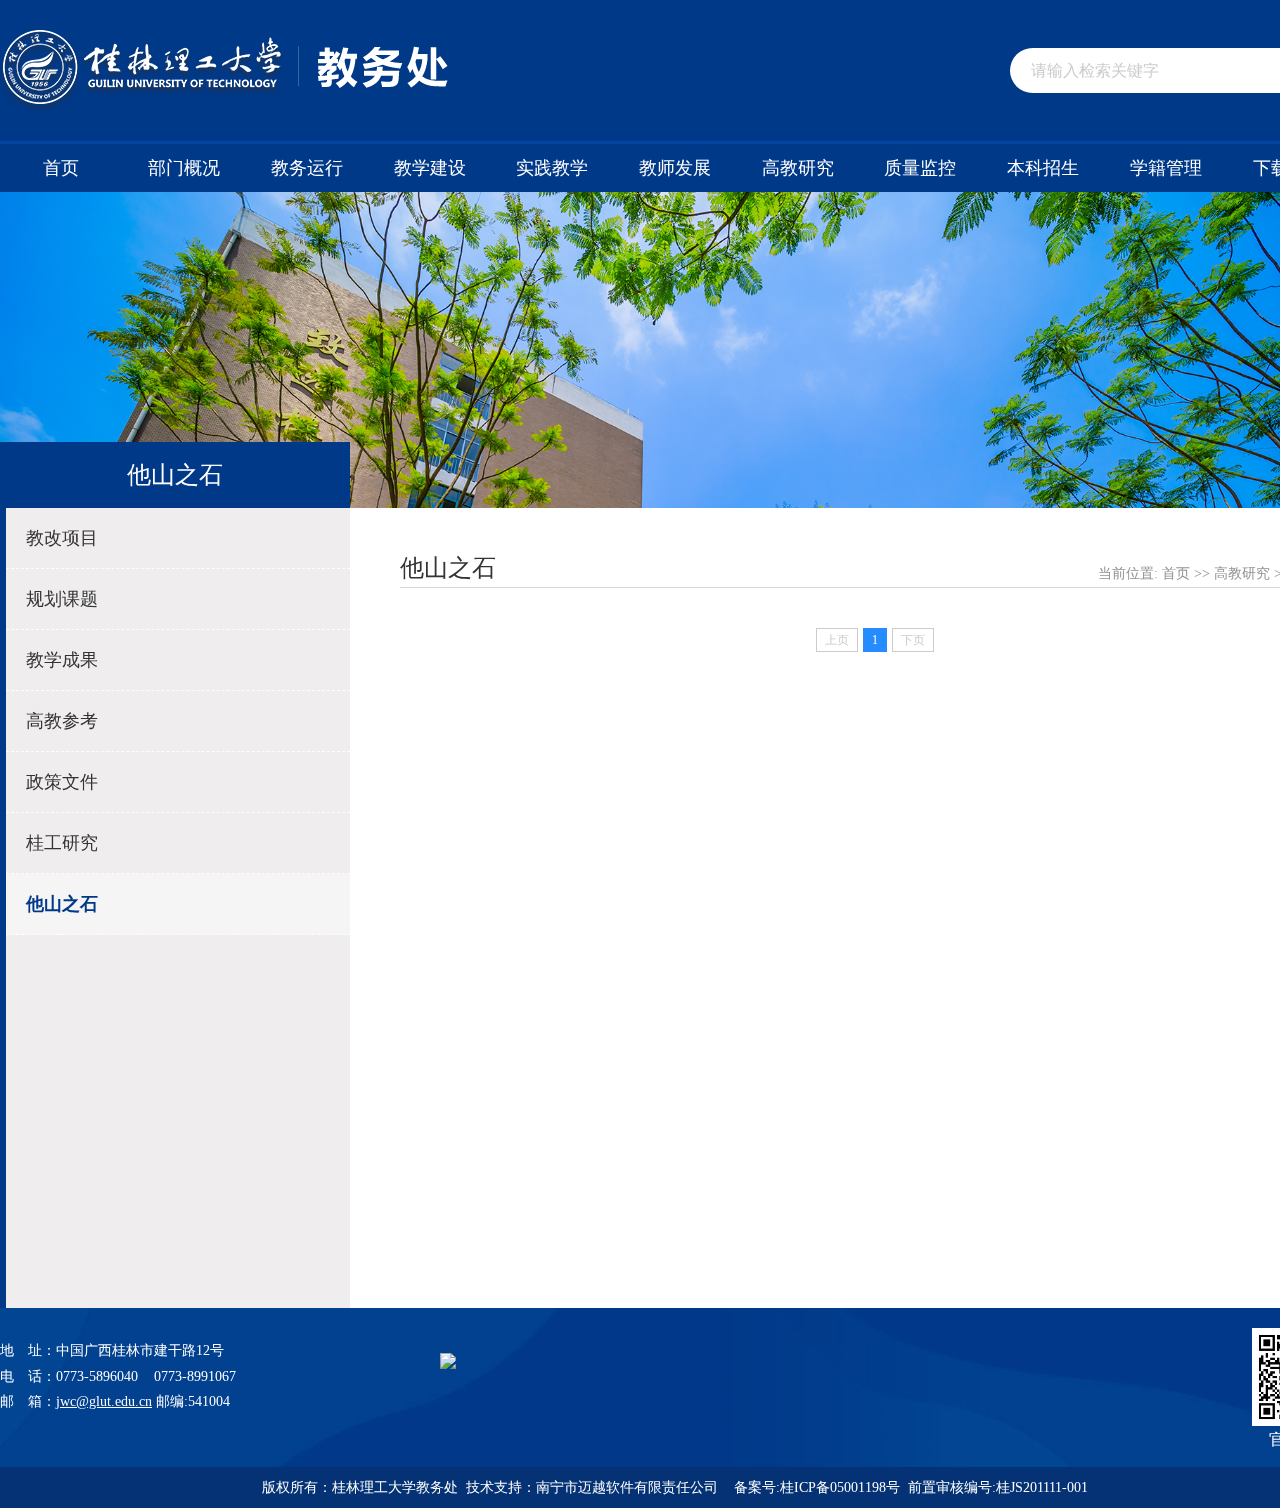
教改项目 (62, 538)
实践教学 (552, 168)
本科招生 (1043, 168)
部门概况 (184, 168)
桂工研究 (62, 843)
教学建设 (430, 168)
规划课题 (62, 599)
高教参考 (62, 721)
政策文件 (62, 782)
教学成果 (62, 660)
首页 (61, 168)
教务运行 (307, 168)
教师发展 (675, 168)
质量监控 (920, 168)
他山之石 (62, 904)
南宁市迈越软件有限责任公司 (629, 1487)
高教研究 (798, 168)
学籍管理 (1166, 168)
